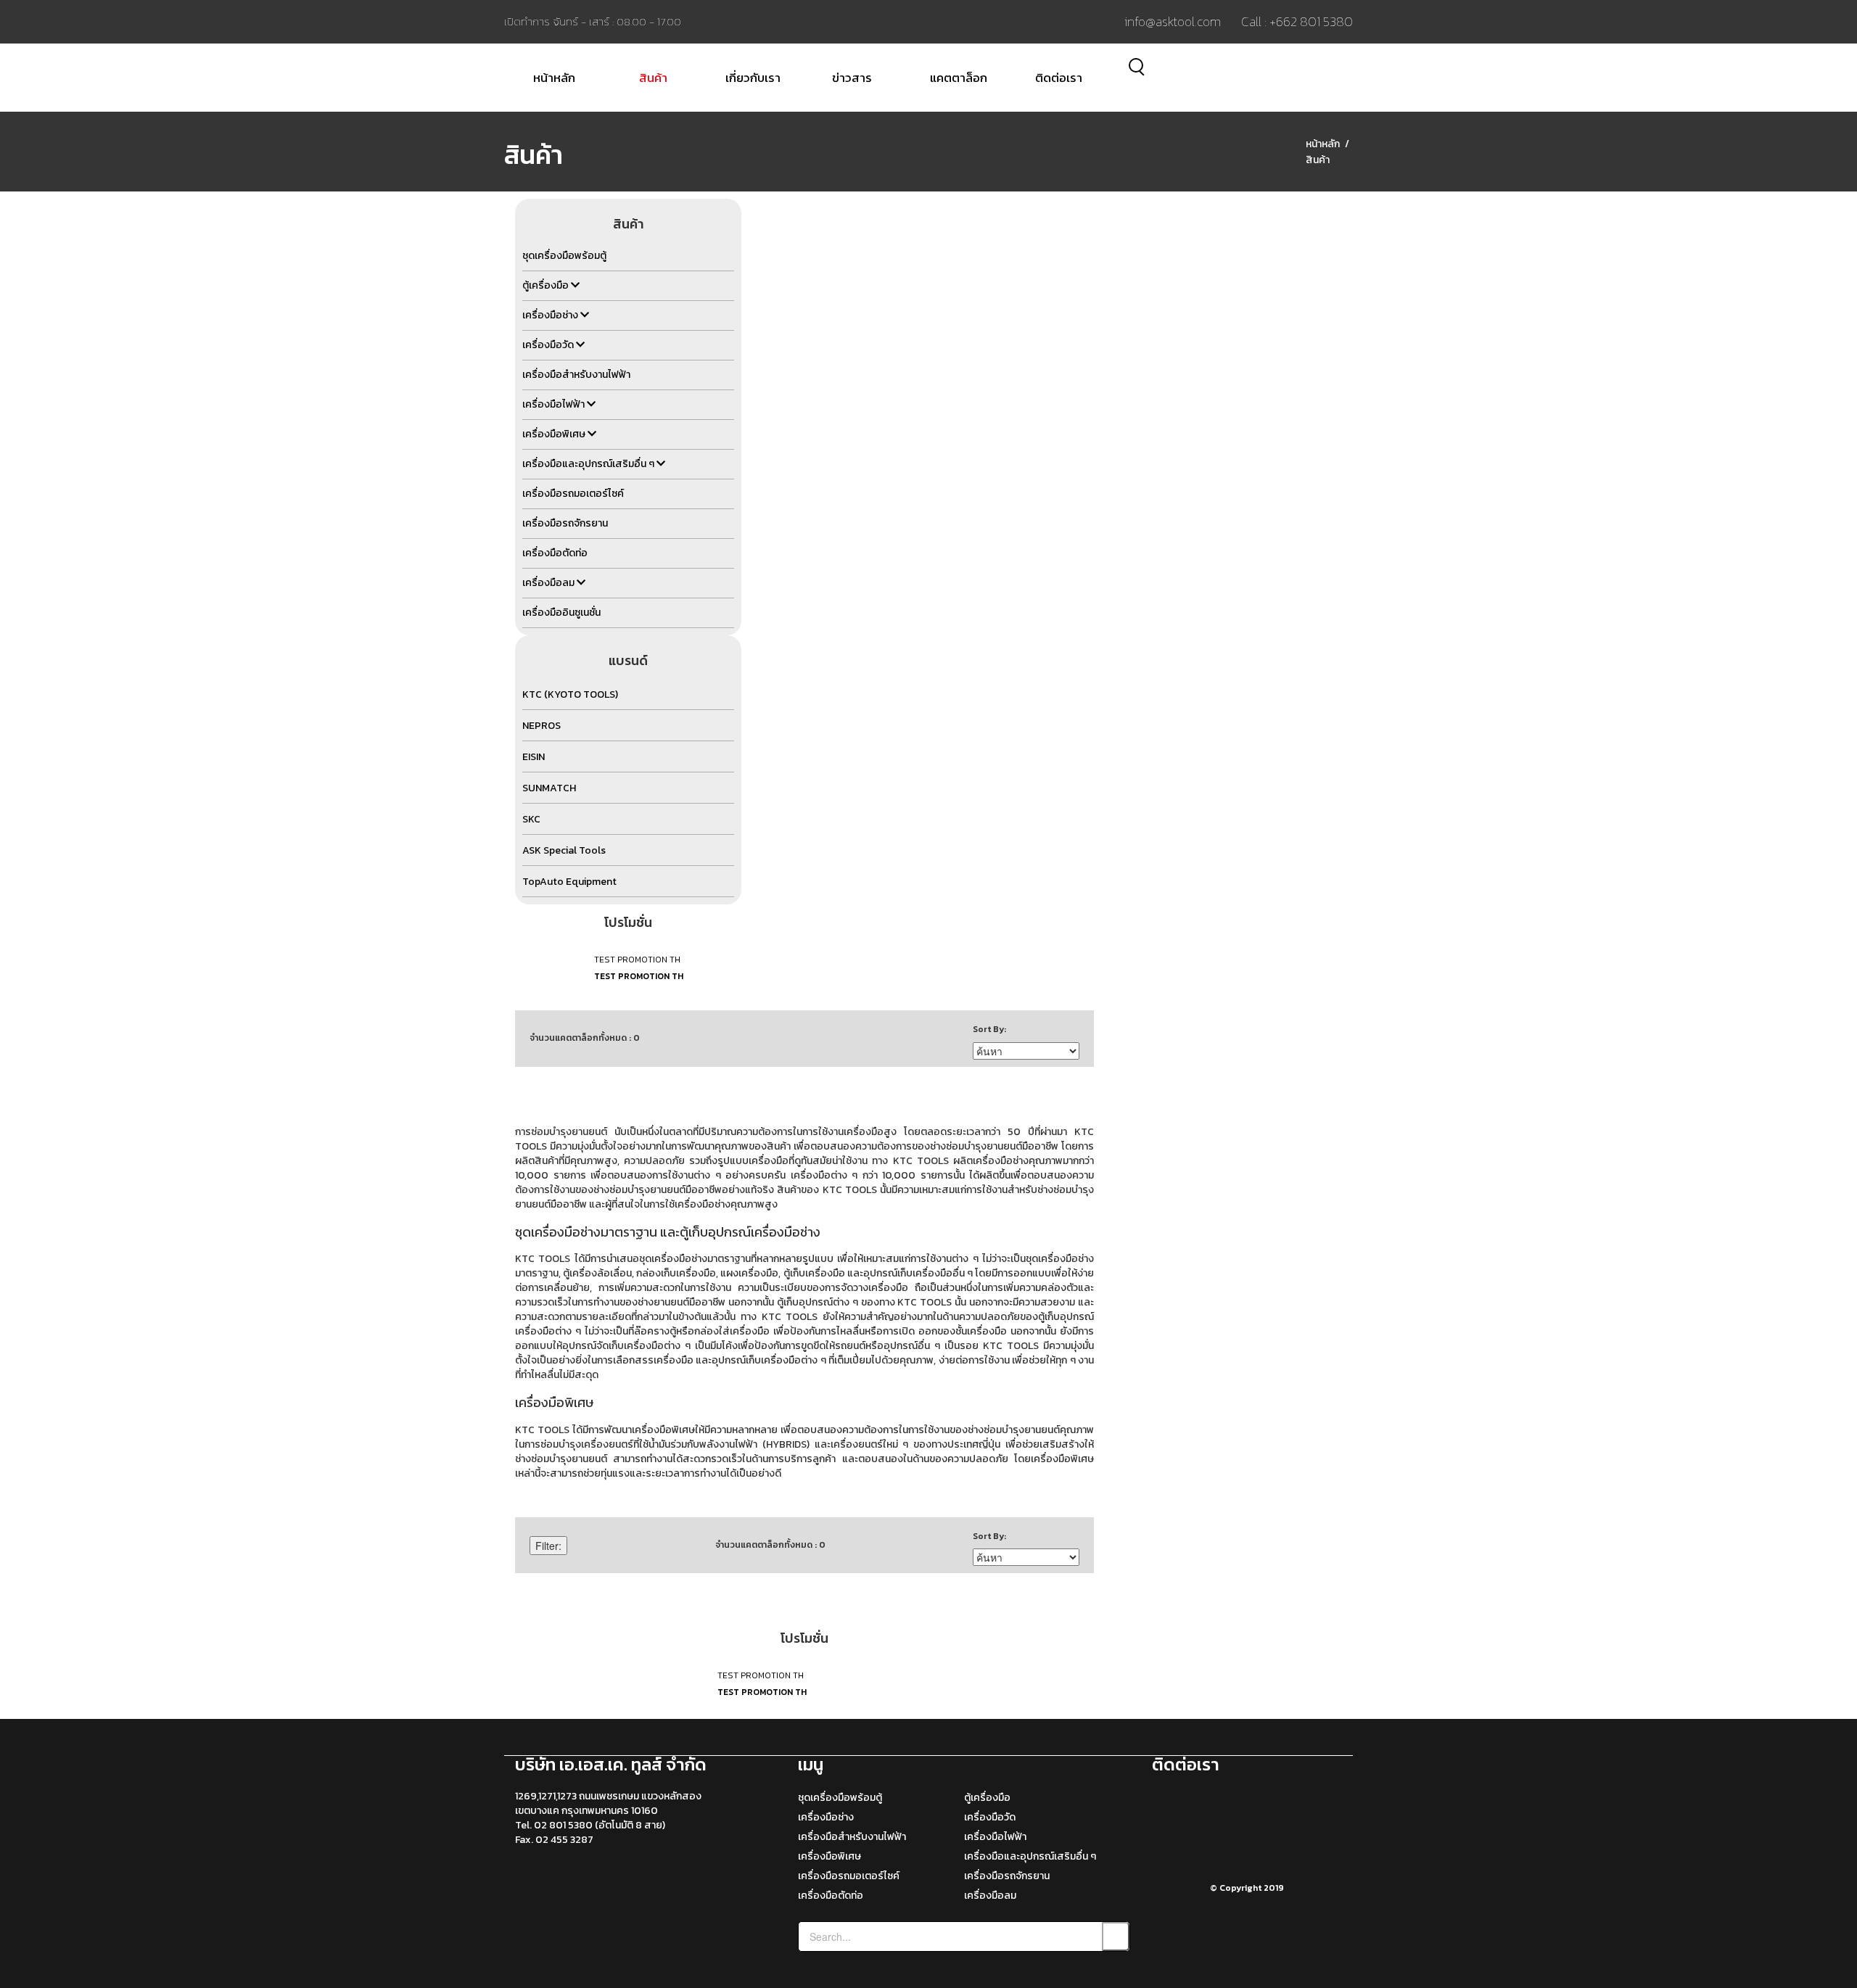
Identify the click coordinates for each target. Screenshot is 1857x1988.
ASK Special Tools (564, 850)
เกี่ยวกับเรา (753, 78)
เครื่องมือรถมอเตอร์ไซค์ (849, 1876)
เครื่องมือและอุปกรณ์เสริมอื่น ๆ (1030, 1856)
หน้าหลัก (554, 78)
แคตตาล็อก (959, 78)
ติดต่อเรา (1059, 78)
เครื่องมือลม (990, 1896)
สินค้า (653, 78)
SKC (531, 819)
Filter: (548, 1546)
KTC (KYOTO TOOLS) (570, 694)
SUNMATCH (549, 788)
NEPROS (542, 726)
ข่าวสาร (852, 78)
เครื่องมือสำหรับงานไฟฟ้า (852, 1837)
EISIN (534, 757)
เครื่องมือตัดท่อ (831, 1896)
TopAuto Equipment (569, 882)
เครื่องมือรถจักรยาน (1007, 1876)
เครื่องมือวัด (990, 1817)
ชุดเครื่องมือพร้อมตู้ (840, 1798)
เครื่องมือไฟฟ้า (995, 1837)
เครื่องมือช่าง (826, 1817)
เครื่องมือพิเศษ (829, 1856)
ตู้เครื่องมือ (987, 1798)
